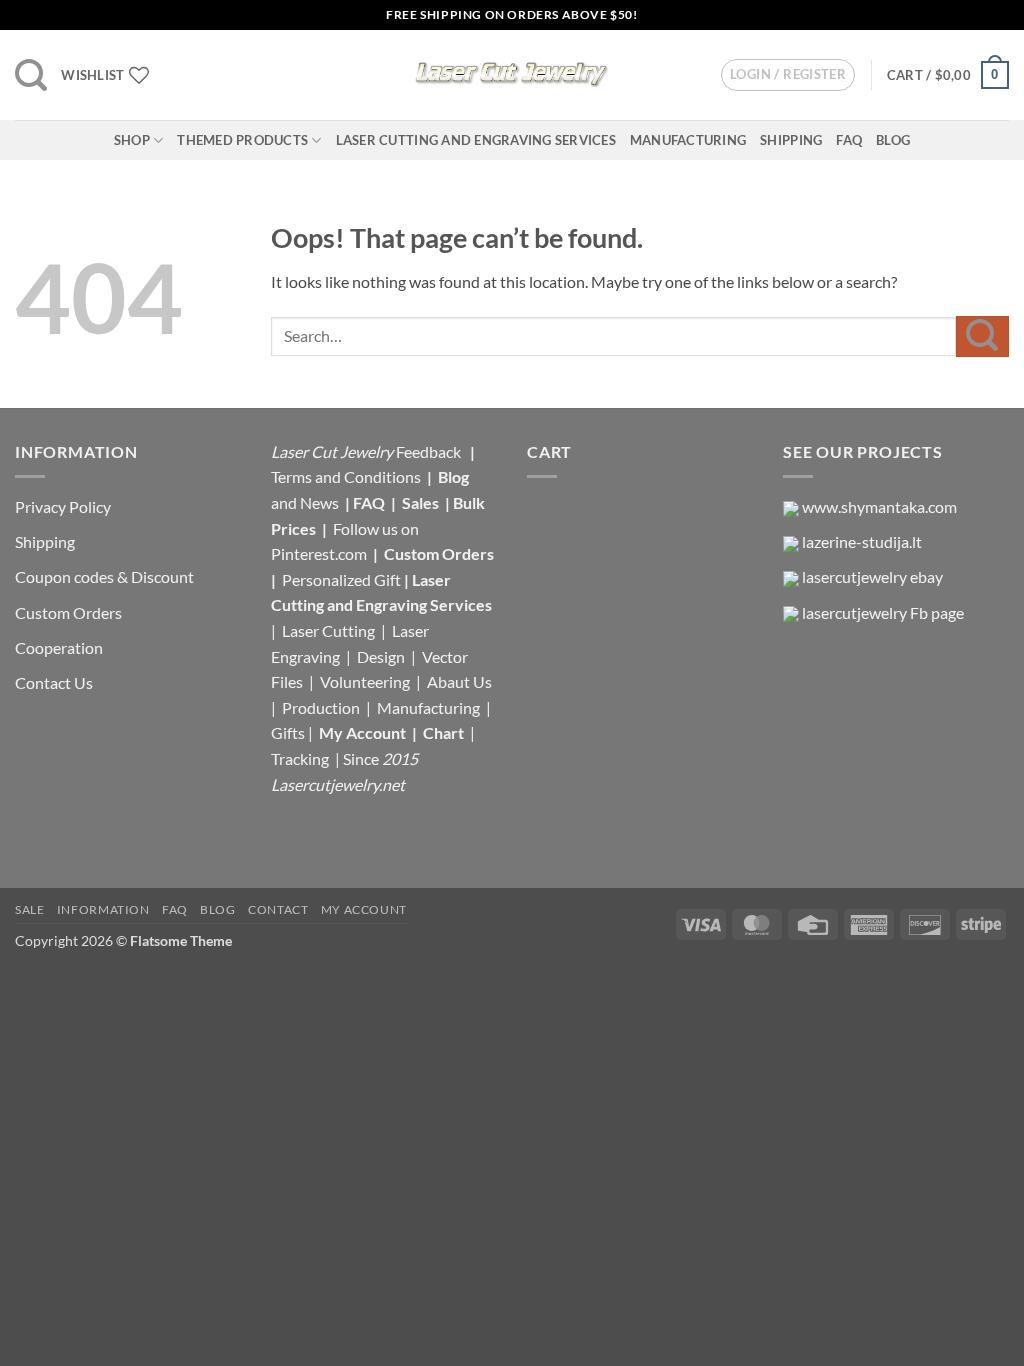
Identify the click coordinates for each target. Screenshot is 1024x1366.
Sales (422, 502)
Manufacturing (688, 140)
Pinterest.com (319, 553)
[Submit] (982, 336)
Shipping (791, 140)
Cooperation (59, 647)
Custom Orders (68, 612)
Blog (893, 140)
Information (103, 909)
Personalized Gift (341, 579)
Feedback (430, 451)
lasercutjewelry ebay (872, 576)
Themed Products (242, 140)
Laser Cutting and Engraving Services (476, 140)
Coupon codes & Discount (106, 576)
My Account (362, 732)
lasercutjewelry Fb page (883, 612)
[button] (31, 75)
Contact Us (54, 682)
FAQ (849, 140)
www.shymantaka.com (879, 506)
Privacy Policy (63, 506)
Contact (278, 909)
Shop (132, 140)
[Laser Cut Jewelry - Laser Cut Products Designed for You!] (512, 75)
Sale (29, 909)
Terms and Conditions (346, 476)
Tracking (301, 758)
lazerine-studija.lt (862, 541)
